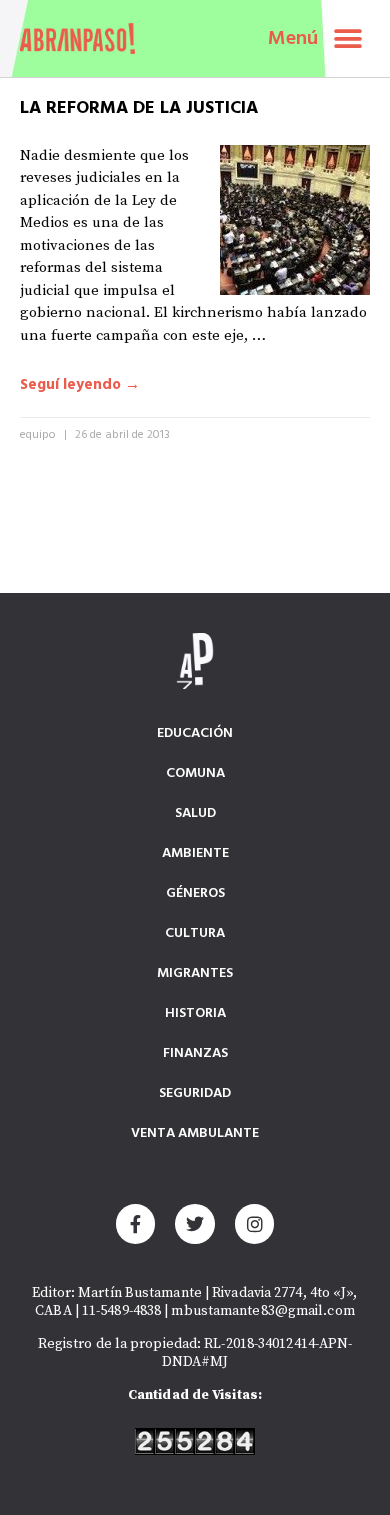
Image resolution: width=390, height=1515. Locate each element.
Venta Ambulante (195, 1133)
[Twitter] (195, 1224)
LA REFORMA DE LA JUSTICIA (139, 108)
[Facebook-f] (136, 1224)
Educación (195, 733)
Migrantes (195, 973)
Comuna (195, 773)
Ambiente (195, 853)
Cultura (195, 933)
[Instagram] (255, 1224)
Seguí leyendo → (80, 385)
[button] (347, 38)
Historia (195, 1013)
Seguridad (195, 1093)
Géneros (195, 893)
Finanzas (195, 1053)
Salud (195, 813)
